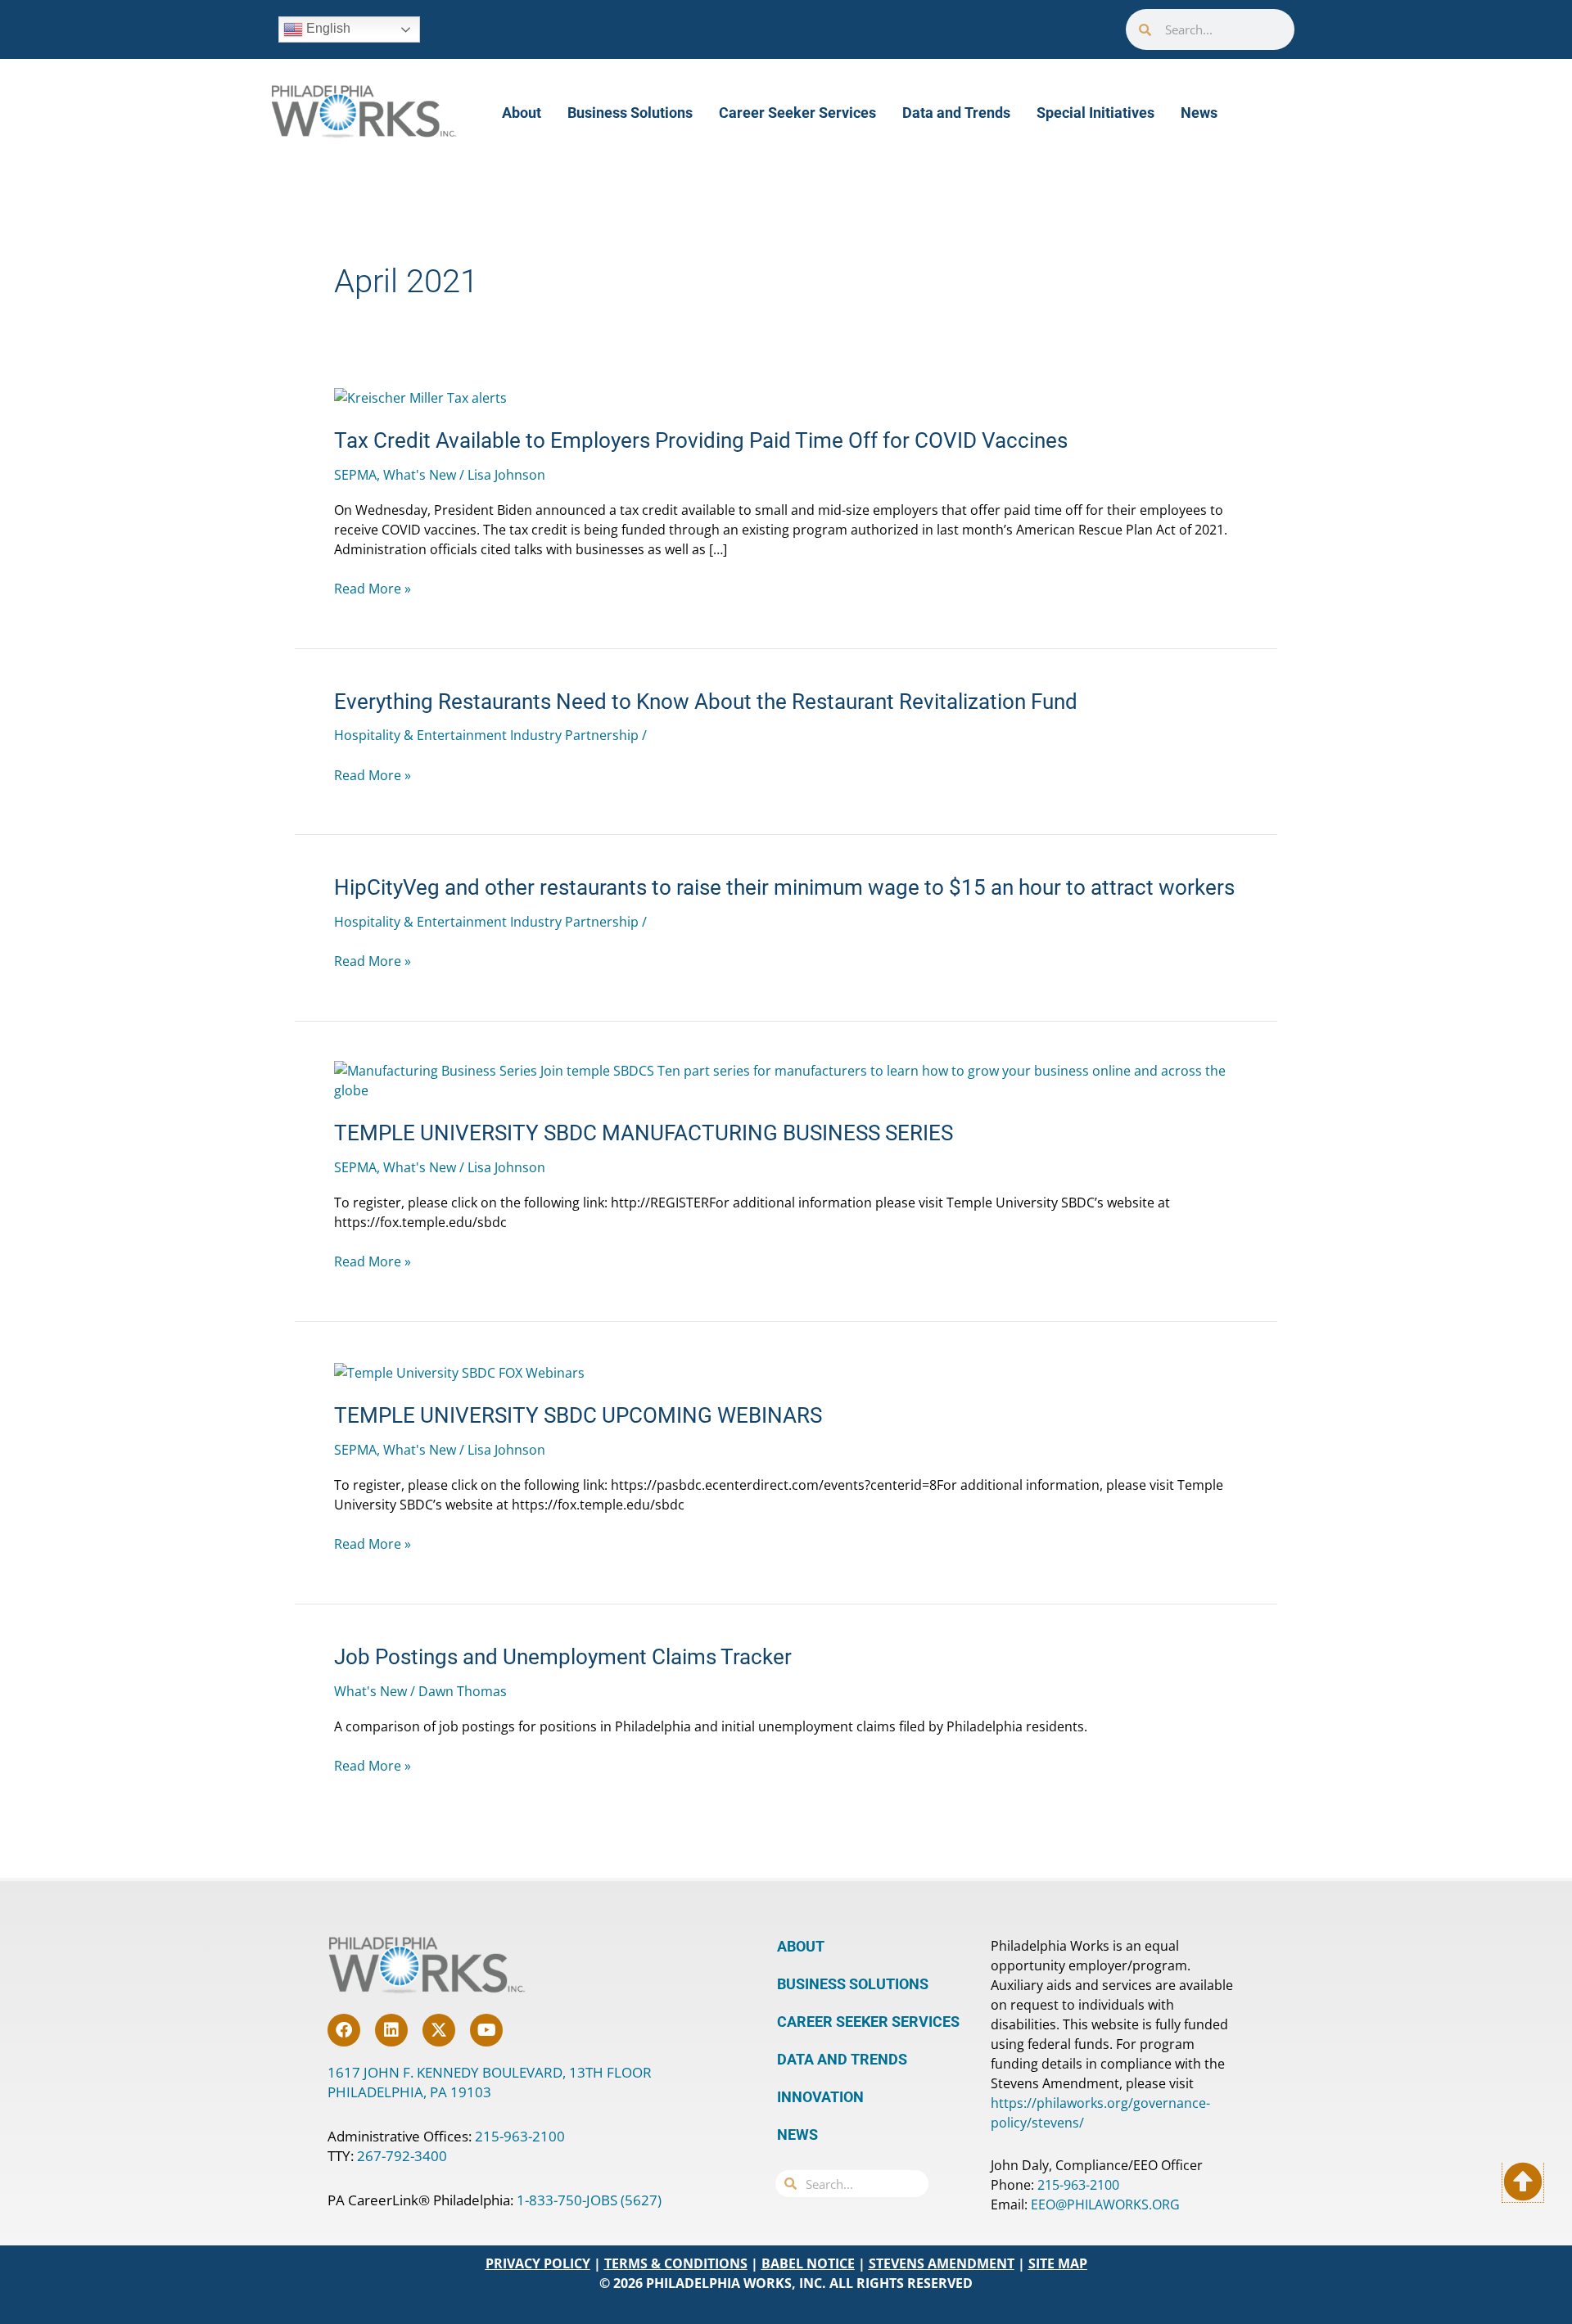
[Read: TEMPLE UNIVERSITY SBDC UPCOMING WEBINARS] (459, 1371)
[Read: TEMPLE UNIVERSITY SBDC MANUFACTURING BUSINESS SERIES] (786, 1080)
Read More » (373, 589)
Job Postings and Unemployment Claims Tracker (563, 1657)
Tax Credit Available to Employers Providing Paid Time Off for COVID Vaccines (701, 440)
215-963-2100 (520, 2136)
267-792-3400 (402, 2156)
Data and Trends (956, 113)
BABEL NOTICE (808, 2263)
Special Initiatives (1095, 113)
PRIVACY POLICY (538, 2263)
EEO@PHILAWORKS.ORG (1105, 2204)
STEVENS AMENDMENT (942, 2263)
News (1199, 113)
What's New (420, 475)
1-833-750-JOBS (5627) (589, 2200)
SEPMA (355, 475)
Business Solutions (630, 113)
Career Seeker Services (797, 113)
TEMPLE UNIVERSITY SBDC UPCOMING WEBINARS (578, 1415)
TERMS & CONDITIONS (676, 2263)
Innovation (820, 2097)
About (522, 113)
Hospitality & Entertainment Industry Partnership (486, 735)
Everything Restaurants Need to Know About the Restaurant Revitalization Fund (706, 702)
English (327, 28)
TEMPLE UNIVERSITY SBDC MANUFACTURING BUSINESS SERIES (644, 1133)
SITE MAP (1058, 2263)
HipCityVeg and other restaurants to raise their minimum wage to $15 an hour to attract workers (784, 887)
